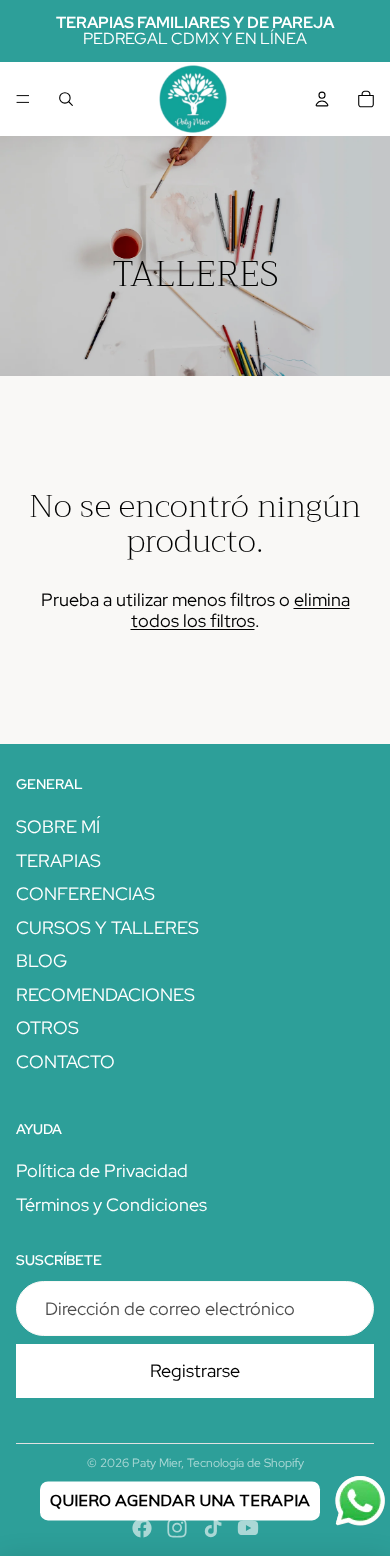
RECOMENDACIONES (105, 994)
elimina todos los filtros (240, 610)
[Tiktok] (213, 1528)
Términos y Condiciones (111, 1204)
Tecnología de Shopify (245, 1463)
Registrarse (195, 1370)
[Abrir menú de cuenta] (322, 99)
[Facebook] (142, 1528)
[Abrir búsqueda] (66, 99)
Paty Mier (156, 1463)
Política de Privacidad (102, 1170)
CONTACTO (65, 1061)
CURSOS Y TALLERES (107, 927)
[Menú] (23, 99)
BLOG (41, 960)
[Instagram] (177, 1528)
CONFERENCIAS (85, 893)
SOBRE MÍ (58, 826)
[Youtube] (248, 1528)
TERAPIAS (58, 860)
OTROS (47, 1027)
